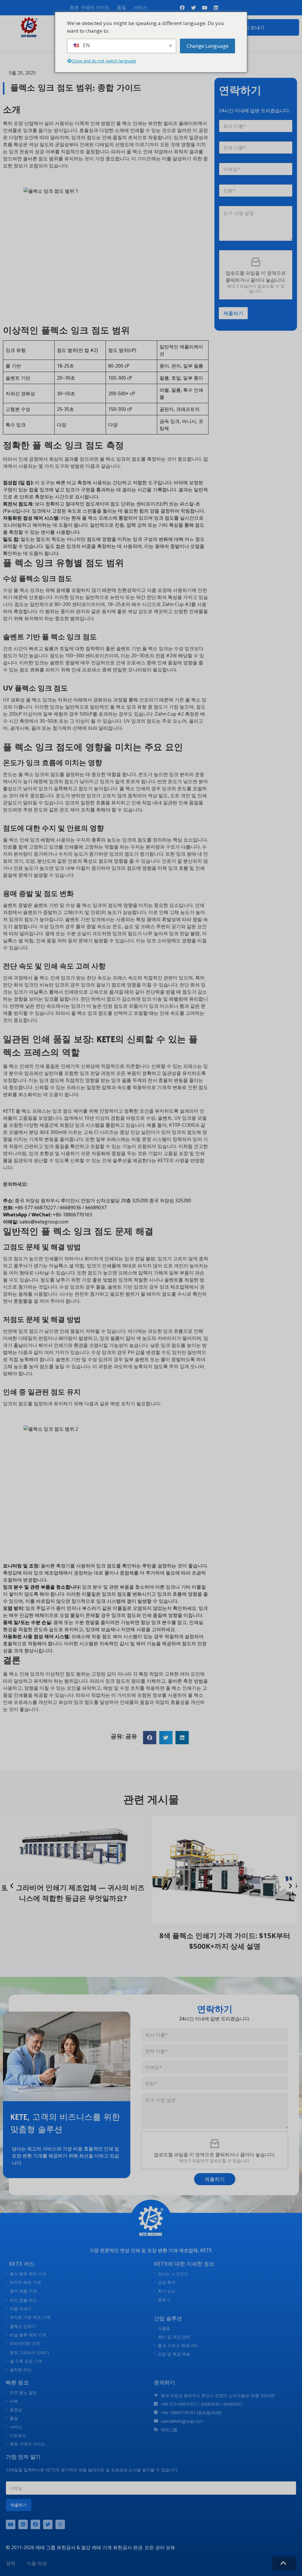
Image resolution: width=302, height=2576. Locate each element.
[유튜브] (11, 2524)
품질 (122, 7)
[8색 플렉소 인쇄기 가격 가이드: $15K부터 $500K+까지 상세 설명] (75, 1870)
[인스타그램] (60, 2524)
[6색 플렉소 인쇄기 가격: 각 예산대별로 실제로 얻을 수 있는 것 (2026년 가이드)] (227, 1870)
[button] (150, 1738)
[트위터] (48, 2524)
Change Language (208, 46)
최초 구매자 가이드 (90, 7)
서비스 (140, 7)
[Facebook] (35, 2524)
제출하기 (233, 313)
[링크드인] (23, 2524)
